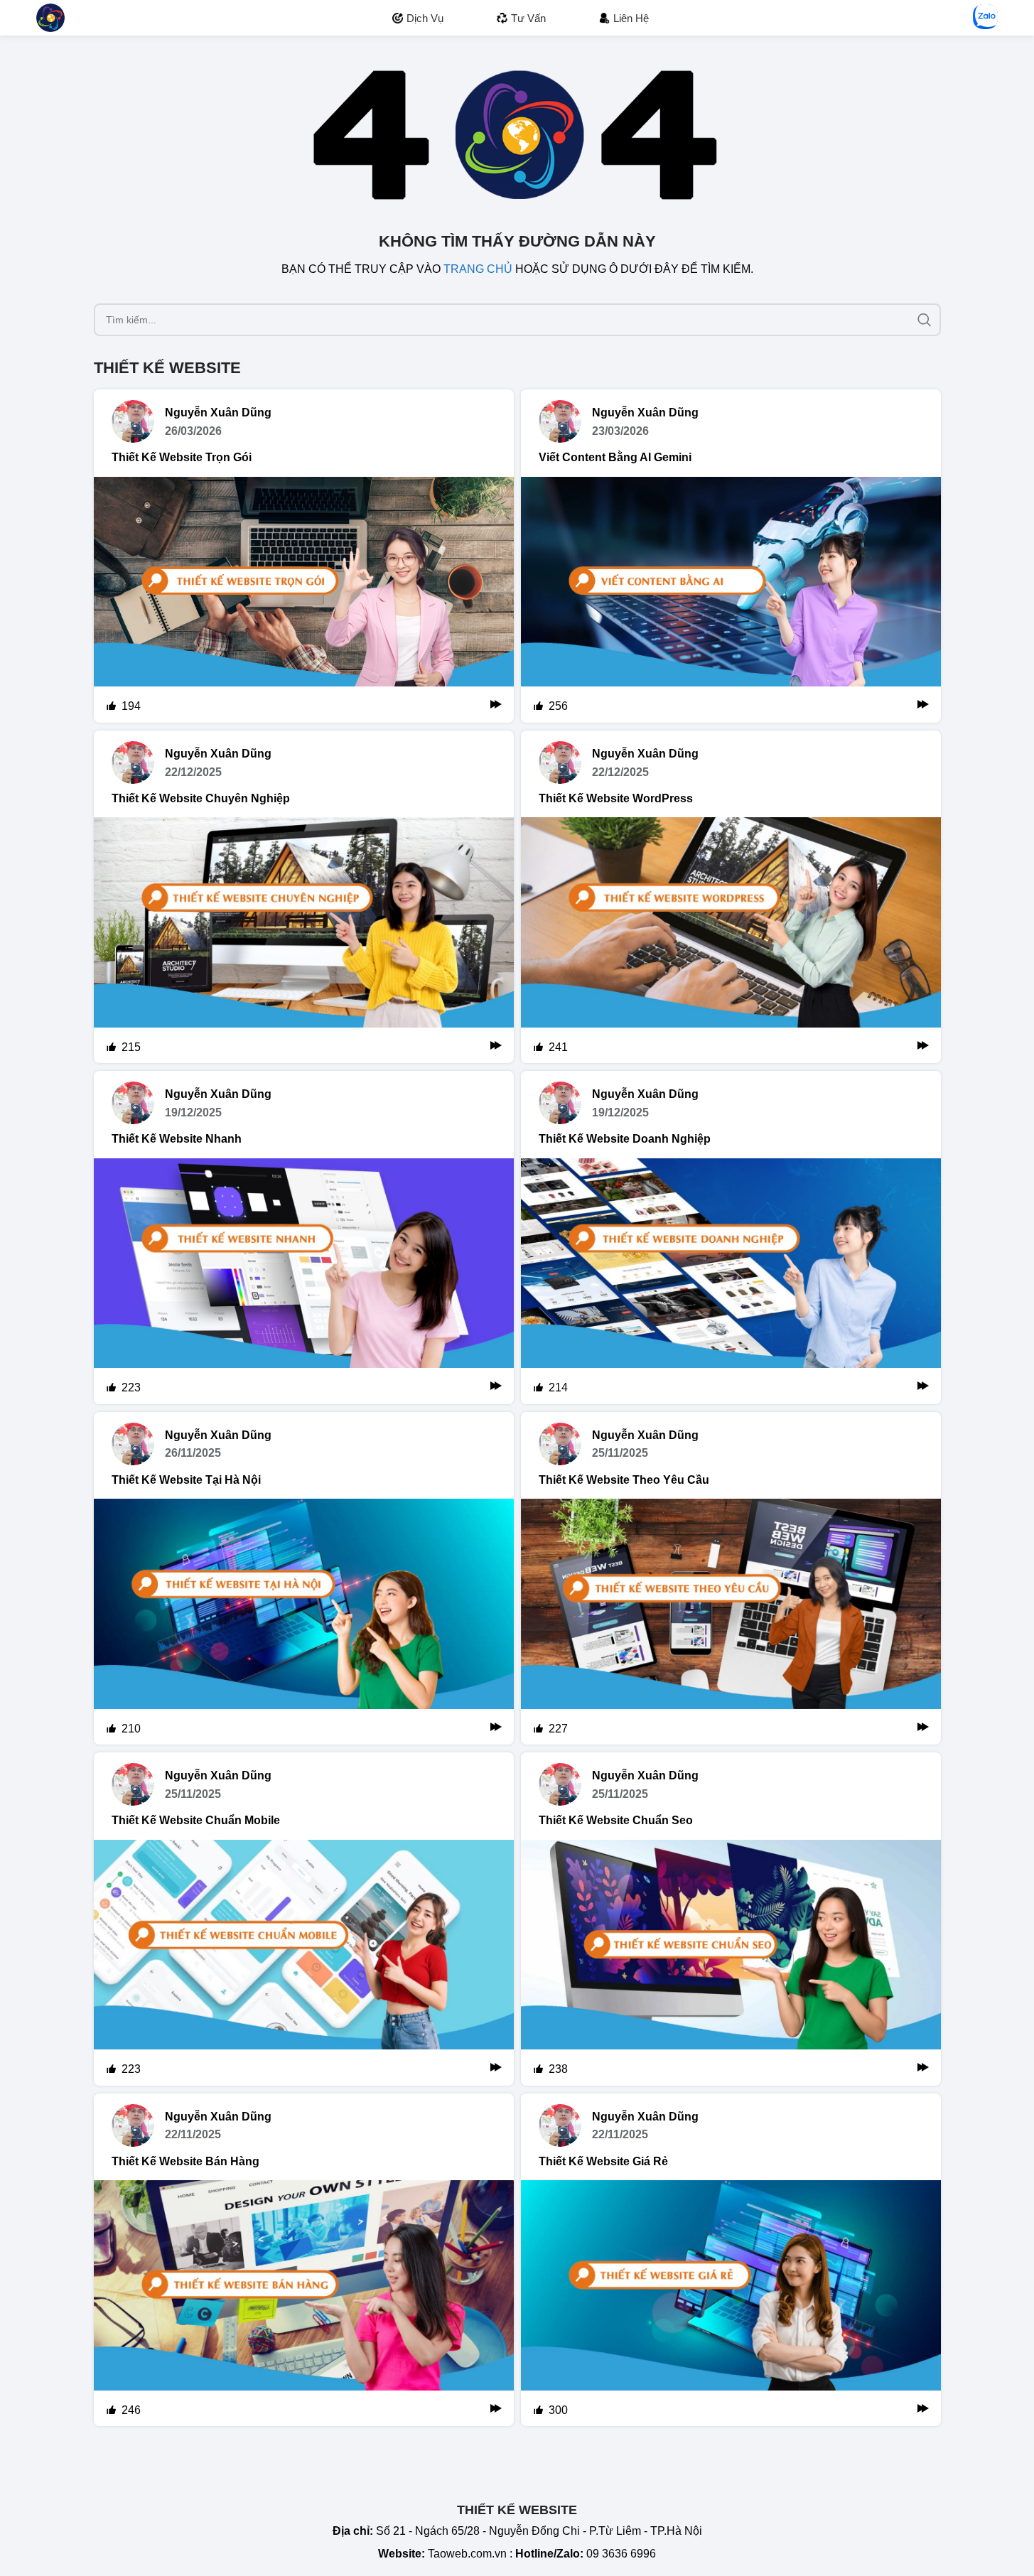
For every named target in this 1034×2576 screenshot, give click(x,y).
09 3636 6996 (621, 2554)
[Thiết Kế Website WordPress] (731, 940)
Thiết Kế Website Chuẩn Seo (616, 1820)
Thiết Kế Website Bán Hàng (185, 2161)
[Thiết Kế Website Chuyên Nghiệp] (304, 940)
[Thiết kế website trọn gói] (304, 600)
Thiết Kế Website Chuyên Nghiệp (201, 798)
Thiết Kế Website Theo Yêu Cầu (624, 1480)
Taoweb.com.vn (467, 2554)
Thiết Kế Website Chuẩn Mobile (196, 1820)
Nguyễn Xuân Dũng (218, 413)
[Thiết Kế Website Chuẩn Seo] (731, 1963)
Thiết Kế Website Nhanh (177, 1139)
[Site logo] (50, 17)
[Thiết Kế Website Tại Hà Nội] (304, 1622)
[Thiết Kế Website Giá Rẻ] (731, 2303)
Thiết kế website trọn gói (182, 457)
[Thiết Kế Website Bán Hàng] (304, 2303)
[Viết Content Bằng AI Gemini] (731, 600)
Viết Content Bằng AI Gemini (615, 457)
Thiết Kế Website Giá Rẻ (603, 2161)
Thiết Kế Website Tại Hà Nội (186, 1480)
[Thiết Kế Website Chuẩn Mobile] (304, 1963)
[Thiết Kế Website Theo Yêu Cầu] (731, 1622)
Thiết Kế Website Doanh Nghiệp (625, 1139)
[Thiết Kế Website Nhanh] (304, 1281)
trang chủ (478, 269)
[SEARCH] (925, 320)
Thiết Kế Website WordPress (616, 798)
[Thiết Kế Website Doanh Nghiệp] (731, 1281)
